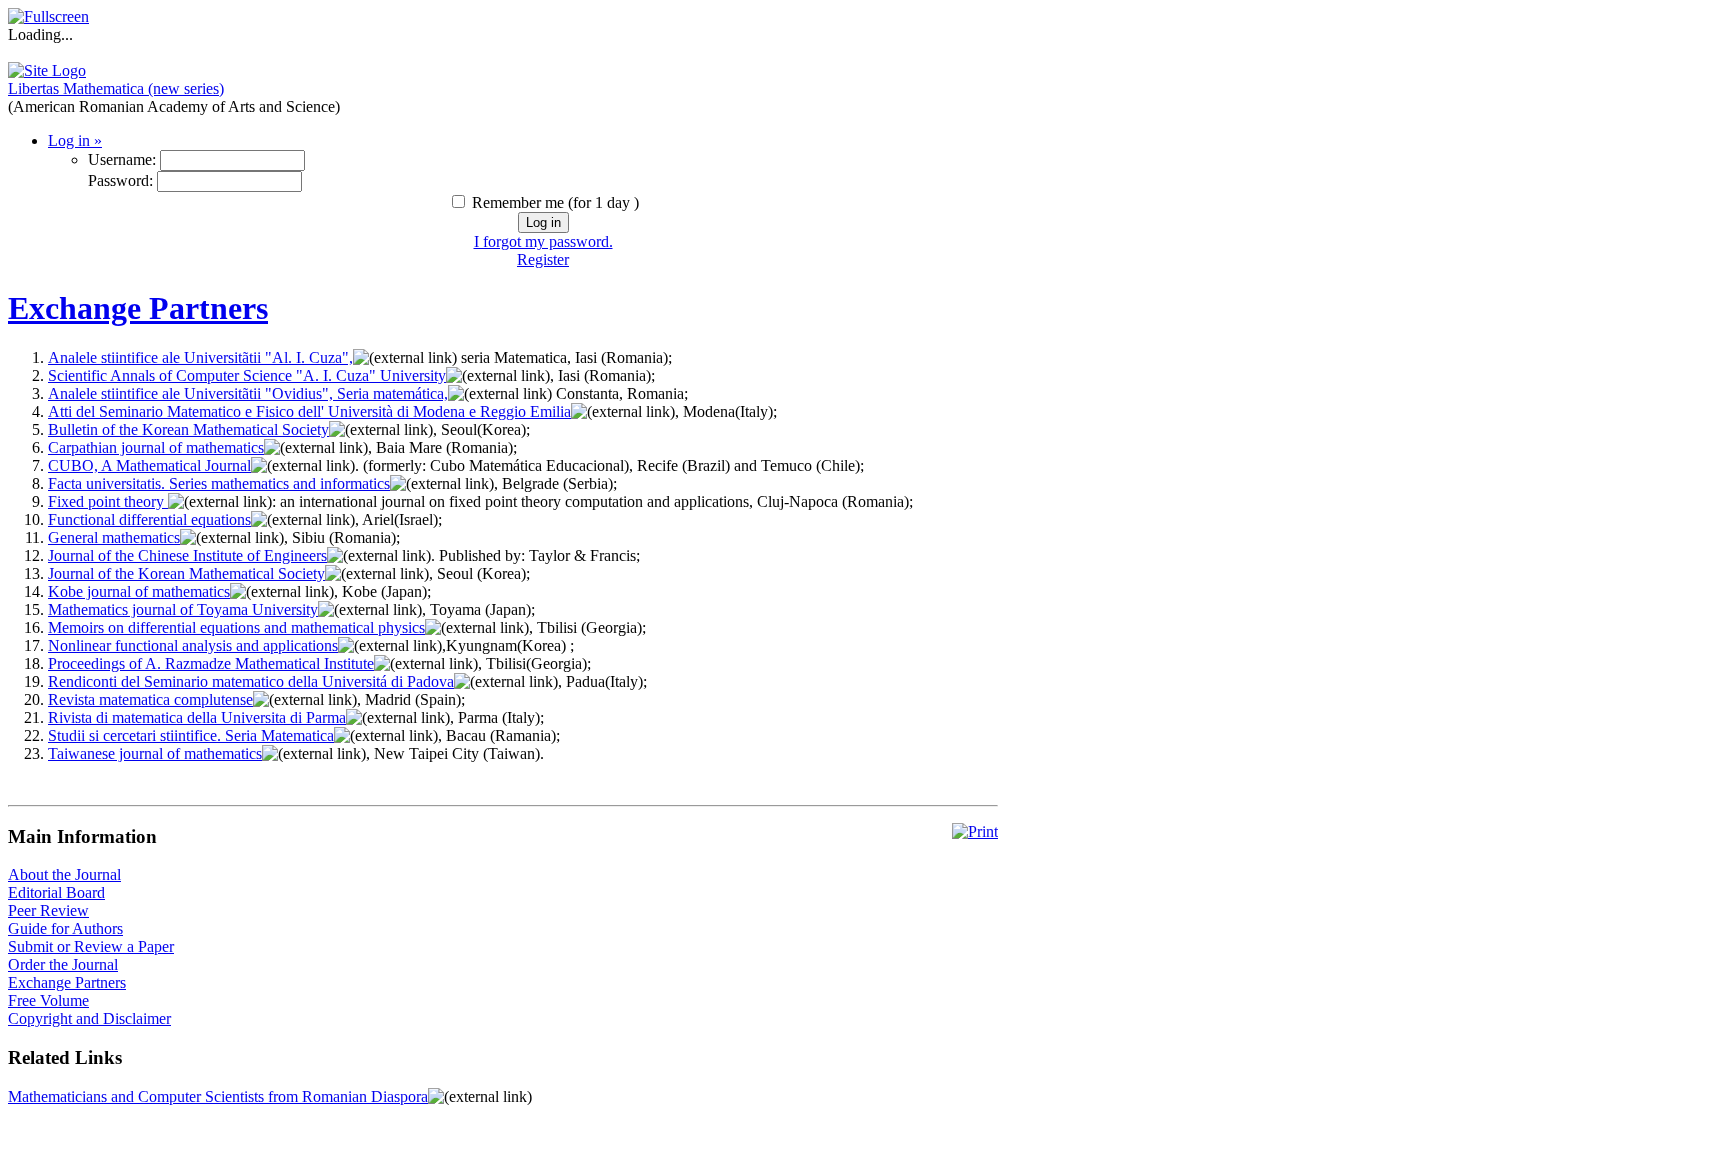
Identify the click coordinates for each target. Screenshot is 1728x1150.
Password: (120, 180)
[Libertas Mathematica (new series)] (47, 70)
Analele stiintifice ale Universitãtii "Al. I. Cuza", (200, 357)
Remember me (518, 202)
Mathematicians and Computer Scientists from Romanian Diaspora (218, 1096)
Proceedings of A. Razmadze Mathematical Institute (211, 663)
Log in (75, 140)
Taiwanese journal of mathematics (155, 753)
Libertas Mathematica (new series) (116, 88)
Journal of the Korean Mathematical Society (186, 573)
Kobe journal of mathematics (139, 591)
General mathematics (114, 537)
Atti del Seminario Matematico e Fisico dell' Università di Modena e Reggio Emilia (309, 411)
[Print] (975, 831)
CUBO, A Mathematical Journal (149, 465)
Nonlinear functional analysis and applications (193, 645)
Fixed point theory (108, 501)
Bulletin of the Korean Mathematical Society (188, 429)
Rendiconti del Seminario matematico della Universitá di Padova (251, 681)
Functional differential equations (149, 519)
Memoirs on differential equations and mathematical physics (236, 627)
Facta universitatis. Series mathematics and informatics (219, 483)
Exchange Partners (138, 308)
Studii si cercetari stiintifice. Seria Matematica (191, 735)
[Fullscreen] (48, 16)
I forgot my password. (543, 241)
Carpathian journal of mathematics (156, 447)
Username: (122, 159)
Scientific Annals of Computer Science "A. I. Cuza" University (247, 375)
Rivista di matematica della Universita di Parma (197, 717)
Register (543, 259)
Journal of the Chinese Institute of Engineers (187, 555)
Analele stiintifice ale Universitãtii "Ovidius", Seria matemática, (248, 393)
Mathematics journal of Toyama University (183, 609)
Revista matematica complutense (150, 699)
